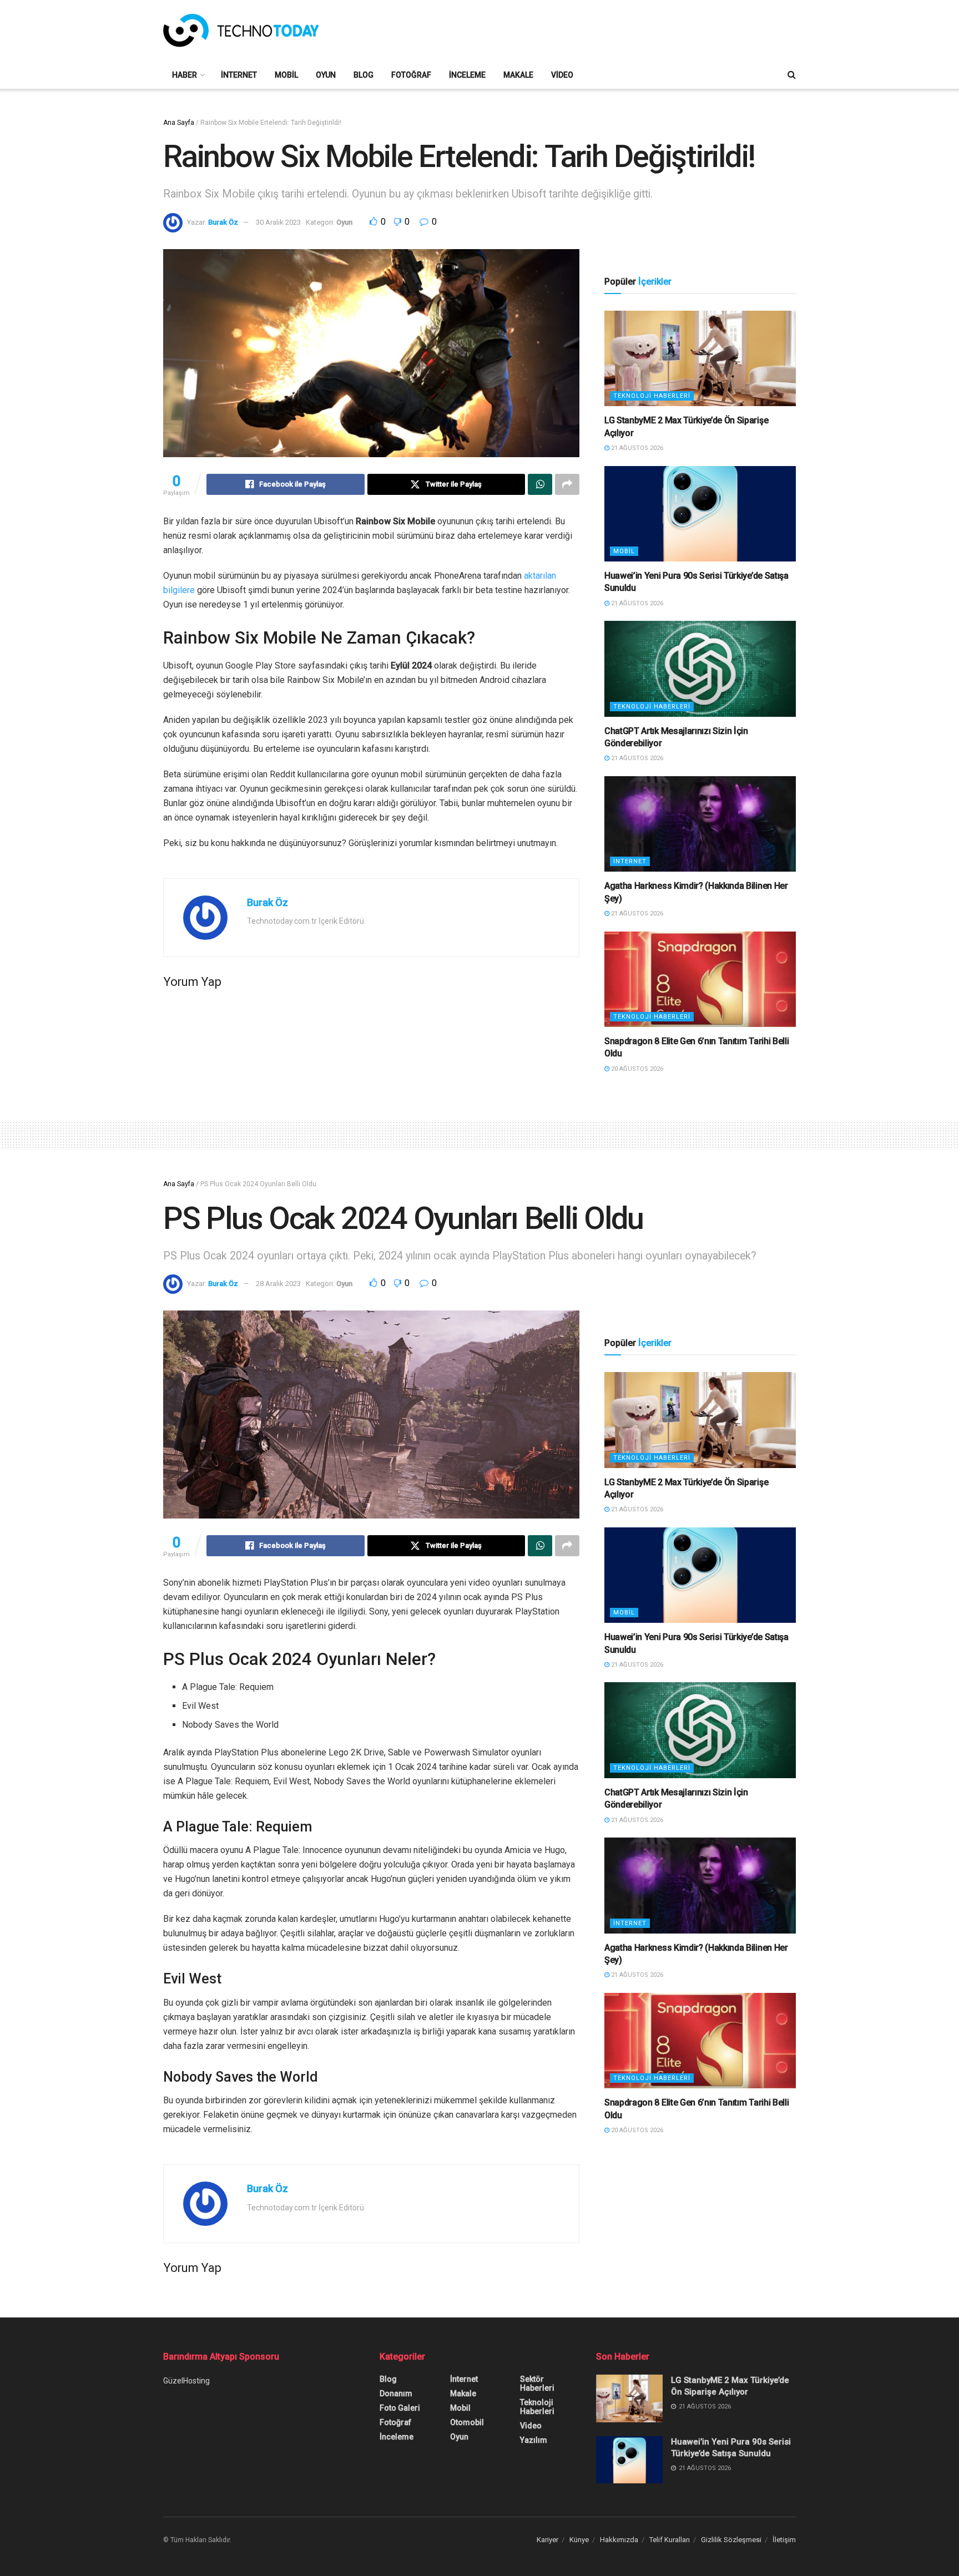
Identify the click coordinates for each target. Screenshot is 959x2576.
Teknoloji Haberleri (652, 396)
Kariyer (547, 2540)
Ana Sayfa (179, 123)
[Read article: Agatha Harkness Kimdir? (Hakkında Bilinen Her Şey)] (700, 824)
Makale (518, 75)
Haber (185, 75)
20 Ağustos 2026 (636, 1069)
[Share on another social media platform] (567, 484)
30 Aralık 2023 (278, 222)
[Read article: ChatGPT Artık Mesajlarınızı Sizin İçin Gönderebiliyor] (700, 669)
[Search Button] (792, 75)
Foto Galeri (400, 2408)
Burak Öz (223, 222)
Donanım (396, 2393)
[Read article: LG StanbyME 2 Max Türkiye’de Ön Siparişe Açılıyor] (700, 359)
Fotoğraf (411, 75)
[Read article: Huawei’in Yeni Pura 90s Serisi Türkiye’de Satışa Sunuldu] (700, 514)
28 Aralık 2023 (278, 1284)
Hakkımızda (619, 2540)
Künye (579, 2540)
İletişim (784, 2540)
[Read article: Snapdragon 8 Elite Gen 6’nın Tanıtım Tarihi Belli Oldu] (700, 980)
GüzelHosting (186, 2381)
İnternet (239, 75)
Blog (364, 75)
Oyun (326, 75)
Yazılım (534, 2440)
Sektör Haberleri (537, 2383)
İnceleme (467, 75)
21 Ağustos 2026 (636, 448)
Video (562, 75)
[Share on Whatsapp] (540, 484)
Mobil (286, 75)
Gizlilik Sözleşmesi (731, 2540)
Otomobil (467, 2422)
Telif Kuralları (670, 2540)
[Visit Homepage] (241, 31)
